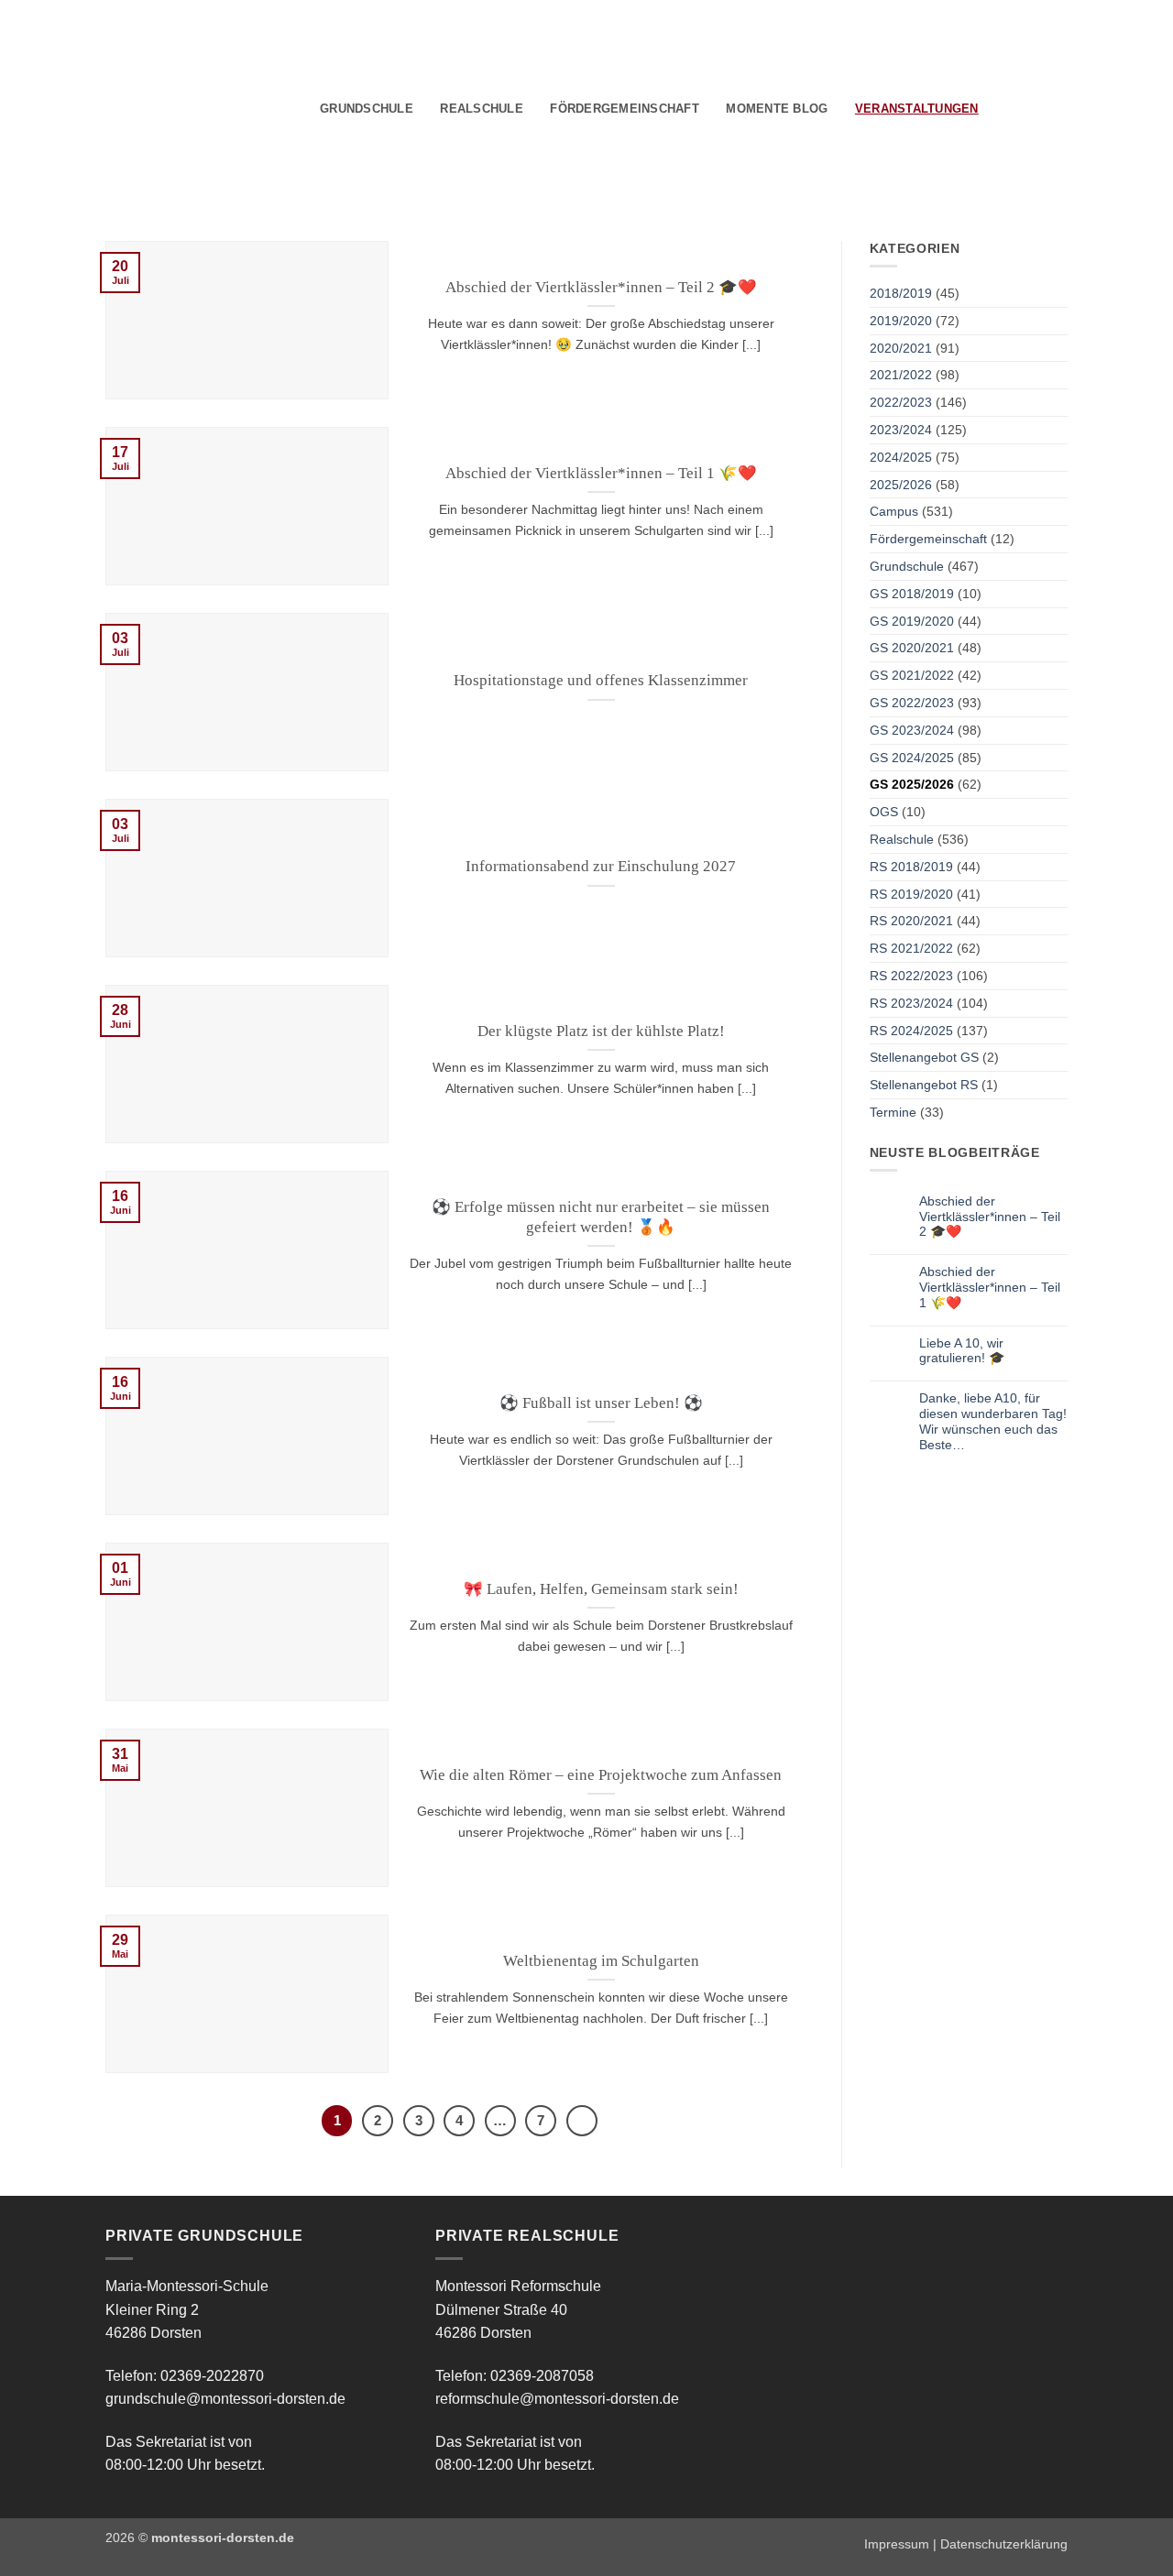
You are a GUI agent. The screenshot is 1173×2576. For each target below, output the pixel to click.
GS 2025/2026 (912, 784)
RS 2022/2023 (911, 976)
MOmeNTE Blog (777, 109)
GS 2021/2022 (912, 675)
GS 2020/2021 (912, 648)
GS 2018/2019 (912, 594)
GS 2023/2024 (912, 730)
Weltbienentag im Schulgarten (601, 1961)
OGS (884, 812)
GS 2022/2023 (912, 703)
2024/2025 (901, 457)
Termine (893, 1112)
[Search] (998, 109)
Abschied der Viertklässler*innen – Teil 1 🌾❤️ (601, 473)
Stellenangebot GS (924, 1057)
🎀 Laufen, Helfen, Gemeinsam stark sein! (601, 1589)
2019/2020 (901, 321)
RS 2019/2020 (911, 894)
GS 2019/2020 (912, 621)
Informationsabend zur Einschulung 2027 (601, 866)
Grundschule (367, 109)
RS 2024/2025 (911, 1031)
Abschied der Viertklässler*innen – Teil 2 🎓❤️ (601, 287)
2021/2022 (901, 375)
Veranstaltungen (917, 109)
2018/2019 (901, 293)
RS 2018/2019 (911, 867)
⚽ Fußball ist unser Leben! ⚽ (601, 1403)
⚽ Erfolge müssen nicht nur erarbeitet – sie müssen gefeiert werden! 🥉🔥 (601, 1217)
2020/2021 (901, 348)
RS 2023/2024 (911, 1003)
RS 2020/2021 (911, 921)
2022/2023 (901, 402)
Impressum (897, 2544)
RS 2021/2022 (911, 948)
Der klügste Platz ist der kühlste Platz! (601, 1031)
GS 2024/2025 (912, 758)
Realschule (482, 109)
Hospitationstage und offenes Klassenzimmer (601, 680)
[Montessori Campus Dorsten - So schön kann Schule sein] (174, 107)
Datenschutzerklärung (1004, 2544)
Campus (894, 511)
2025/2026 (901, 485)
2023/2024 (901, 430)
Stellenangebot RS (924, 1085)
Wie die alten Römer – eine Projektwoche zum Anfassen (601, 1775)
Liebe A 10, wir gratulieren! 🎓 (962, 1351)
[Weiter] (582, 2121)
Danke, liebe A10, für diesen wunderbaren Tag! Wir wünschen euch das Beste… (993, 1421)
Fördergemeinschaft (625, 109)
